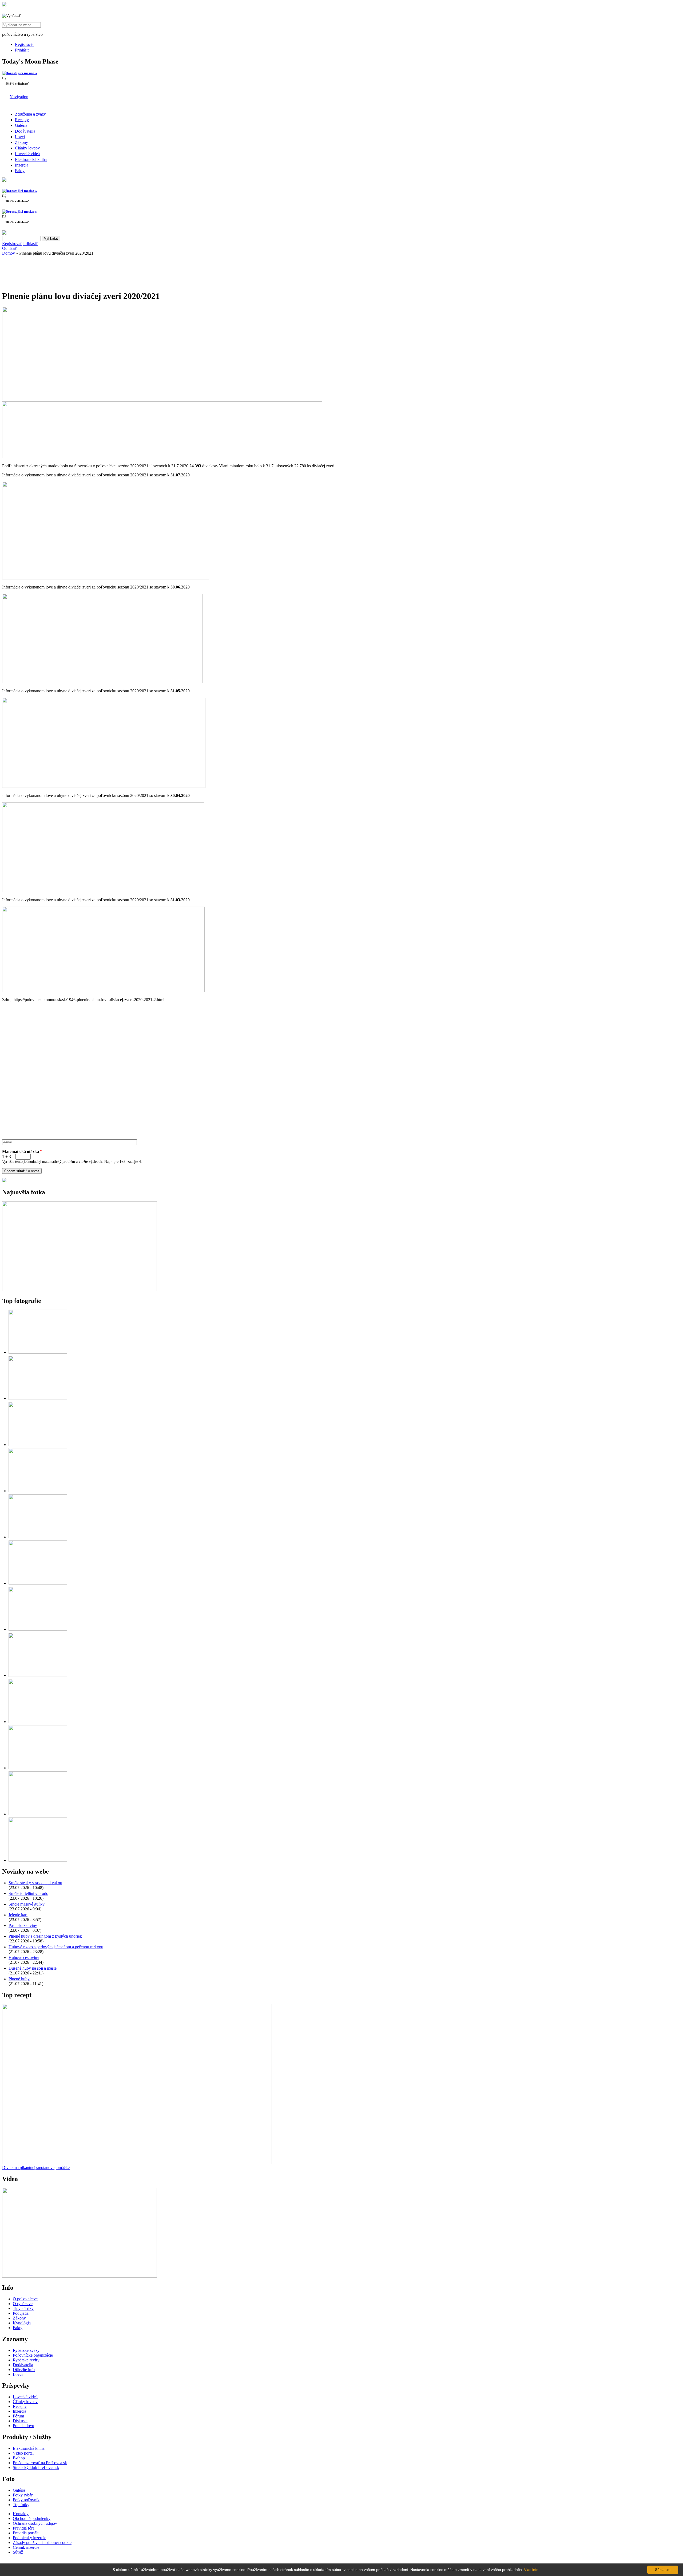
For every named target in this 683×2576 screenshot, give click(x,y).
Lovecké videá (27, 154)
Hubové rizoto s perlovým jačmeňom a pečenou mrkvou (56, 1947)
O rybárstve (23, 2304)
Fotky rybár (23, 2495)
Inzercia (22, 165)
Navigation (19, 97)
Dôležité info (24, 2370)
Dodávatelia (25, 131)
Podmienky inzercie (29, 2538)
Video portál (23, 2453)
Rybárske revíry (26, 2360)
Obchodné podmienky (32, 2518)
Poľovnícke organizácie (33, 2355)
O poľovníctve (25, 2299)
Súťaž (18, 2552)
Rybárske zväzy (26, 2350)
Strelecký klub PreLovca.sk (36, 2468)
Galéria (21, 125)
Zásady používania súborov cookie (42, 2543)
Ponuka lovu (23, 2426)
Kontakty (21, 2514)
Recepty (22, 120)
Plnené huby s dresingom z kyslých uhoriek (45, 1936)
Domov (9, 253)
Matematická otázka (22, 1151)
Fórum (18, 2416)
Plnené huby (19, 1979)
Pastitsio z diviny (23, 1925)
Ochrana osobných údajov (35, 2523)
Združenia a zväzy (30, 114)
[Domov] (4, 5)
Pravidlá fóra (24, 2528)
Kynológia (22, 2323)
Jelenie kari (18, 1915)
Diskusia (20, 2421)
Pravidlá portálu (26, 2533)
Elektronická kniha (31, 159)
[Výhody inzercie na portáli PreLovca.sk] (4, 1181)
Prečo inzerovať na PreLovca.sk (40, 2463)
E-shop (19, 2458)
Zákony (21, 142)
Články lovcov (27, 148)
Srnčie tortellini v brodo (28, 1893)
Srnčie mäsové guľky (27, 1904)
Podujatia (21, 2313)
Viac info (531, 2570)
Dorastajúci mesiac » (21, 73)
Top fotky (21, 2505)
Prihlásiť (22, 50)
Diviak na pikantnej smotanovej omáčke (36, 2168)
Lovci (20, 137)
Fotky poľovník (26, 2500)
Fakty (20, 171)
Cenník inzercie (26, 2547)
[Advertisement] (45, 271)
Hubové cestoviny (24, 1957)
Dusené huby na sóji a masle (33, 1968)
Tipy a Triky (23, 2308)
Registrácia (24, 44)
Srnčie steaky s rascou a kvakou (35, 1883)
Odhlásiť (10, 248)
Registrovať (12, 244)
